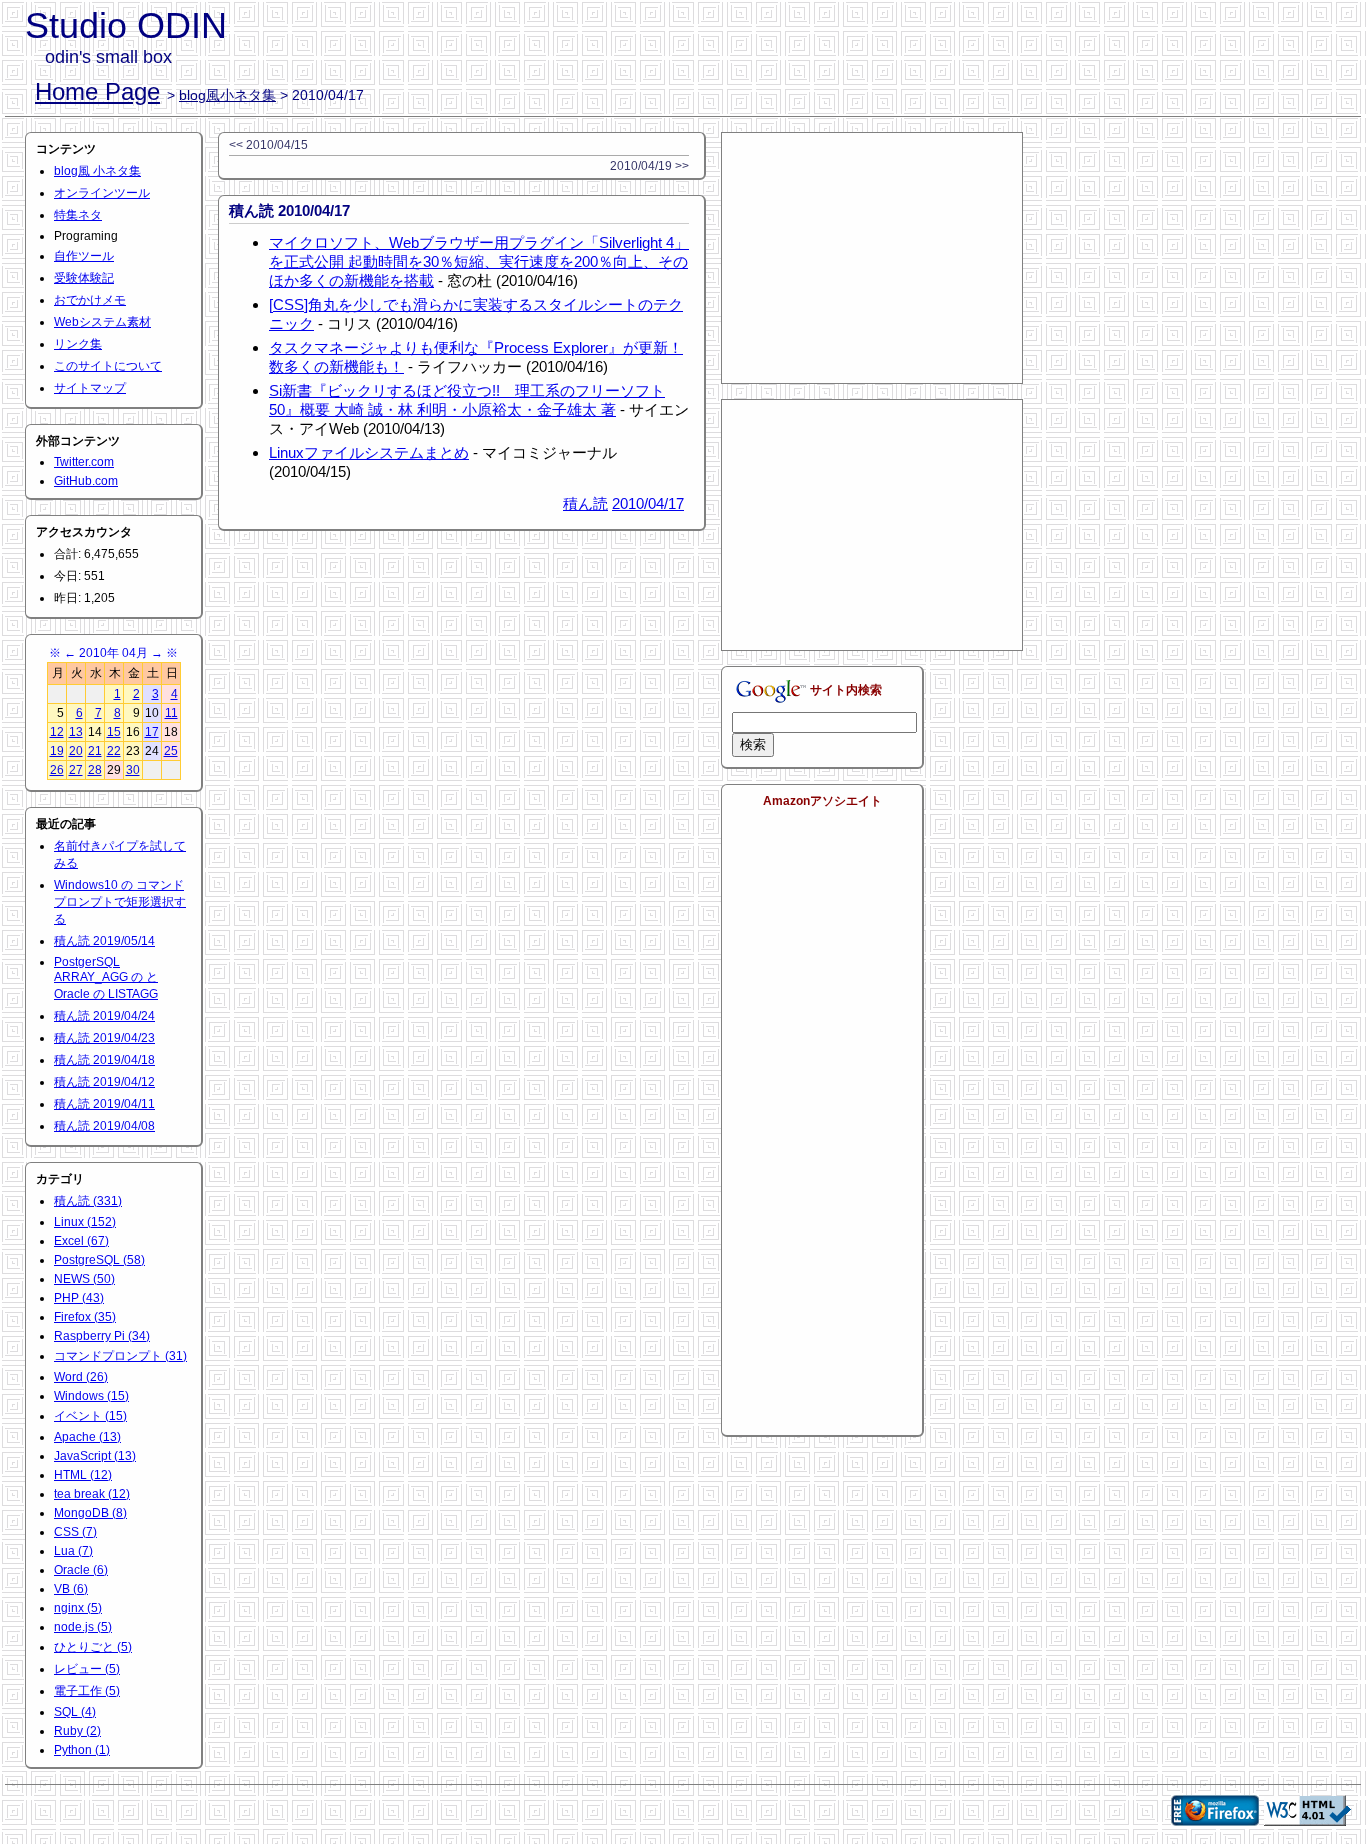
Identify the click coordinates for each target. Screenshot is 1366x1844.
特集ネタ (78, 215)
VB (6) (71, 1589)
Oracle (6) (81, 1570)
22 (114, 751)
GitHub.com (86, 481)
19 (57, 751)
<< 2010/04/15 (268, 145)
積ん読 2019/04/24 (104, 1016)
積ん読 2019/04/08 (104, 1126)
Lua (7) (73, 1551)
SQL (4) (75, 1712)
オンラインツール (102, 193)
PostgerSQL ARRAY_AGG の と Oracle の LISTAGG (106, 978)
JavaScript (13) (95, 1456)
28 (95, 770)
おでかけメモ (90, 300)
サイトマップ (90, 388)
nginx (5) (78, 1608)
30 (133, 770)
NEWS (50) (84, 1279)
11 (171, 713)
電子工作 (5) (87, 1691)
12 (57, 732)
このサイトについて (108, 366)
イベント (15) (90, 1416)
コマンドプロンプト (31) (120, 1356)
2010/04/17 (648, 503)
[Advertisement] (872, 258)
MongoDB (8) (90, 1513)
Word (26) (81, 1377)
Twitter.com (84, 462)
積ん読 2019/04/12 (104, 1082)
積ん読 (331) (88, 1201)
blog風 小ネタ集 (97, 171)
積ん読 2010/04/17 (289, 210)
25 (171, 751)
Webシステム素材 (102, 322)
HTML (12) (83, 1475)
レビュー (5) (87, 1669)
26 (57, 770)
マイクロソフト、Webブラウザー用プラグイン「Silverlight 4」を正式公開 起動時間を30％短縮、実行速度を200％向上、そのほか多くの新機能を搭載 (479, 261)
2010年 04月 (113, 653)
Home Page (97, 91)
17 (152, 732)
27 (76, 770)
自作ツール (84, 256)
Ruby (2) (77, 1731)
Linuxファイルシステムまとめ (369, 452)
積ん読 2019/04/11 (104, 1104)
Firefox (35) (85, 1317)
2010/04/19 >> (649, 166)
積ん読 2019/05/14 (104, 941)
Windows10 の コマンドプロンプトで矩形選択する (120, 902)
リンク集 (78, 344)
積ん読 (585, 503)
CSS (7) (75, 1532)
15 (114, 732)
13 (76, 732)
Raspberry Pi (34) (102, 1336)
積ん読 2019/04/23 (104, 1038)
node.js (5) (83, 1627)
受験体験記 (84, 278)
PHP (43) (79, 1298)
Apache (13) (87, 1437)
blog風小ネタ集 (227, 95)
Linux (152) (85, 1222)
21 (95, 751)
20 (76, 751)
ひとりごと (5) (93, 1647)
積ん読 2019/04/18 (104, 1060)
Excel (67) (81, 1241)
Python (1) (82, 1750)
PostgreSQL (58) (99, 1260)
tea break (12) (92, 1494)
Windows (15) (91, 1396)
